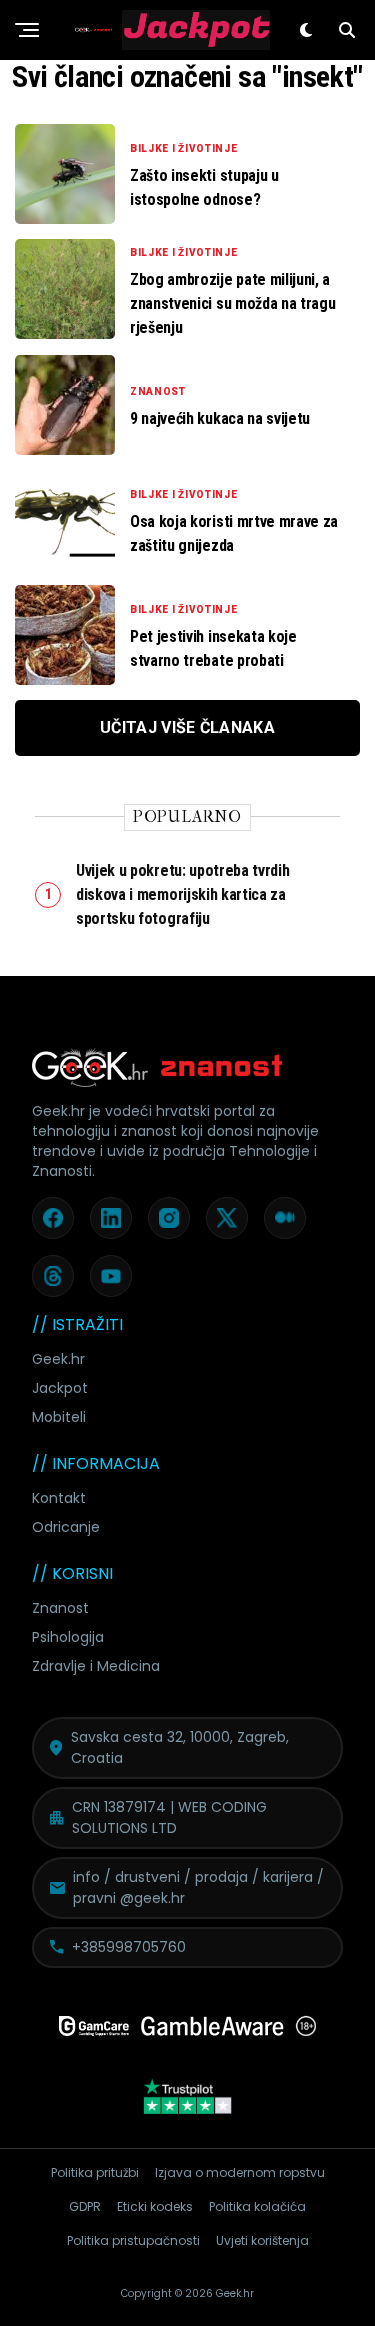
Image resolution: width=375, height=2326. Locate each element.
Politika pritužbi (95, 2172)
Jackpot (60, 1388)
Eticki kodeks (155, 2206)
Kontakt (59, 1498)
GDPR (85, 2206)
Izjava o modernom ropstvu (240, 2172)
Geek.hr (58, 1359)
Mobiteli (59, 1417)
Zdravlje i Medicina (96, 1666)
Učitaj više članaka (187, 727)
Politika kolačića (257, 2206)
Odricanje (66, 1527)
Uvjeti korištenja (262, 2240)
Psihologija (68, 1637)
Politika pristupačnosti (133, 2240)
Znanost (60, 1608)
